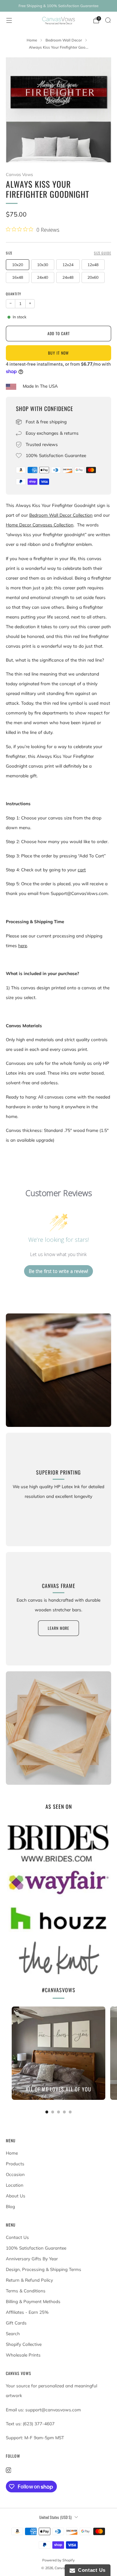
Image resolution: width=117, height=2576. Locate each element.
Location (15, 2185)
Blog (10, 2206)
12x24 (68, 265)
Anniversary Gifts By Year (32, 2259)
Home (12, 2153)
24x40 (43, 277)
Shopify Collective (24, 2344)
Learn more (58, 1628)
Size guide (103, 253)
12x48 (93, 265)
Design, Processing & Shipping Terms (44, 2269)
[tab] (47, 2112)
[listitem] (58, 6)
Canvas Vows (19, 174)
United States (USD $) (55, 2517)
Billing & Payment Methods (33, 2301)
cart (82, 870)
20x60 (93, 277)
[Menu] (9, 20)
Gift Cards (16, 2323)
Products (15, 2164)
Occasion (15, 2174)
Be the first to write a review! (58, 1271)
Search (13, 2334)
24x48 (68, 277)
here (23, 946)
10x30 (43, 265)
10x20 (18, 265)
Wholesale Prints (23, 2355)
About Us (16, 2196)
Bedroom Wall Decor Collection (61, 515)
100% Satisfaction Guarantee (36, 2248)
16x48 (18, 277)
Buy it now (58, 353)
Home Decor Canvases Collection (40, 525)
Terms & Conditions (26, 2291)
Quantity (13, 294)
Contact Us (17, 2237)
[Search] (108, 20)
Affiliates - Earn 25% (27, 2312)
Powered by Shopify (58, 2560)
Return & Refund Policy (29, 2280)
